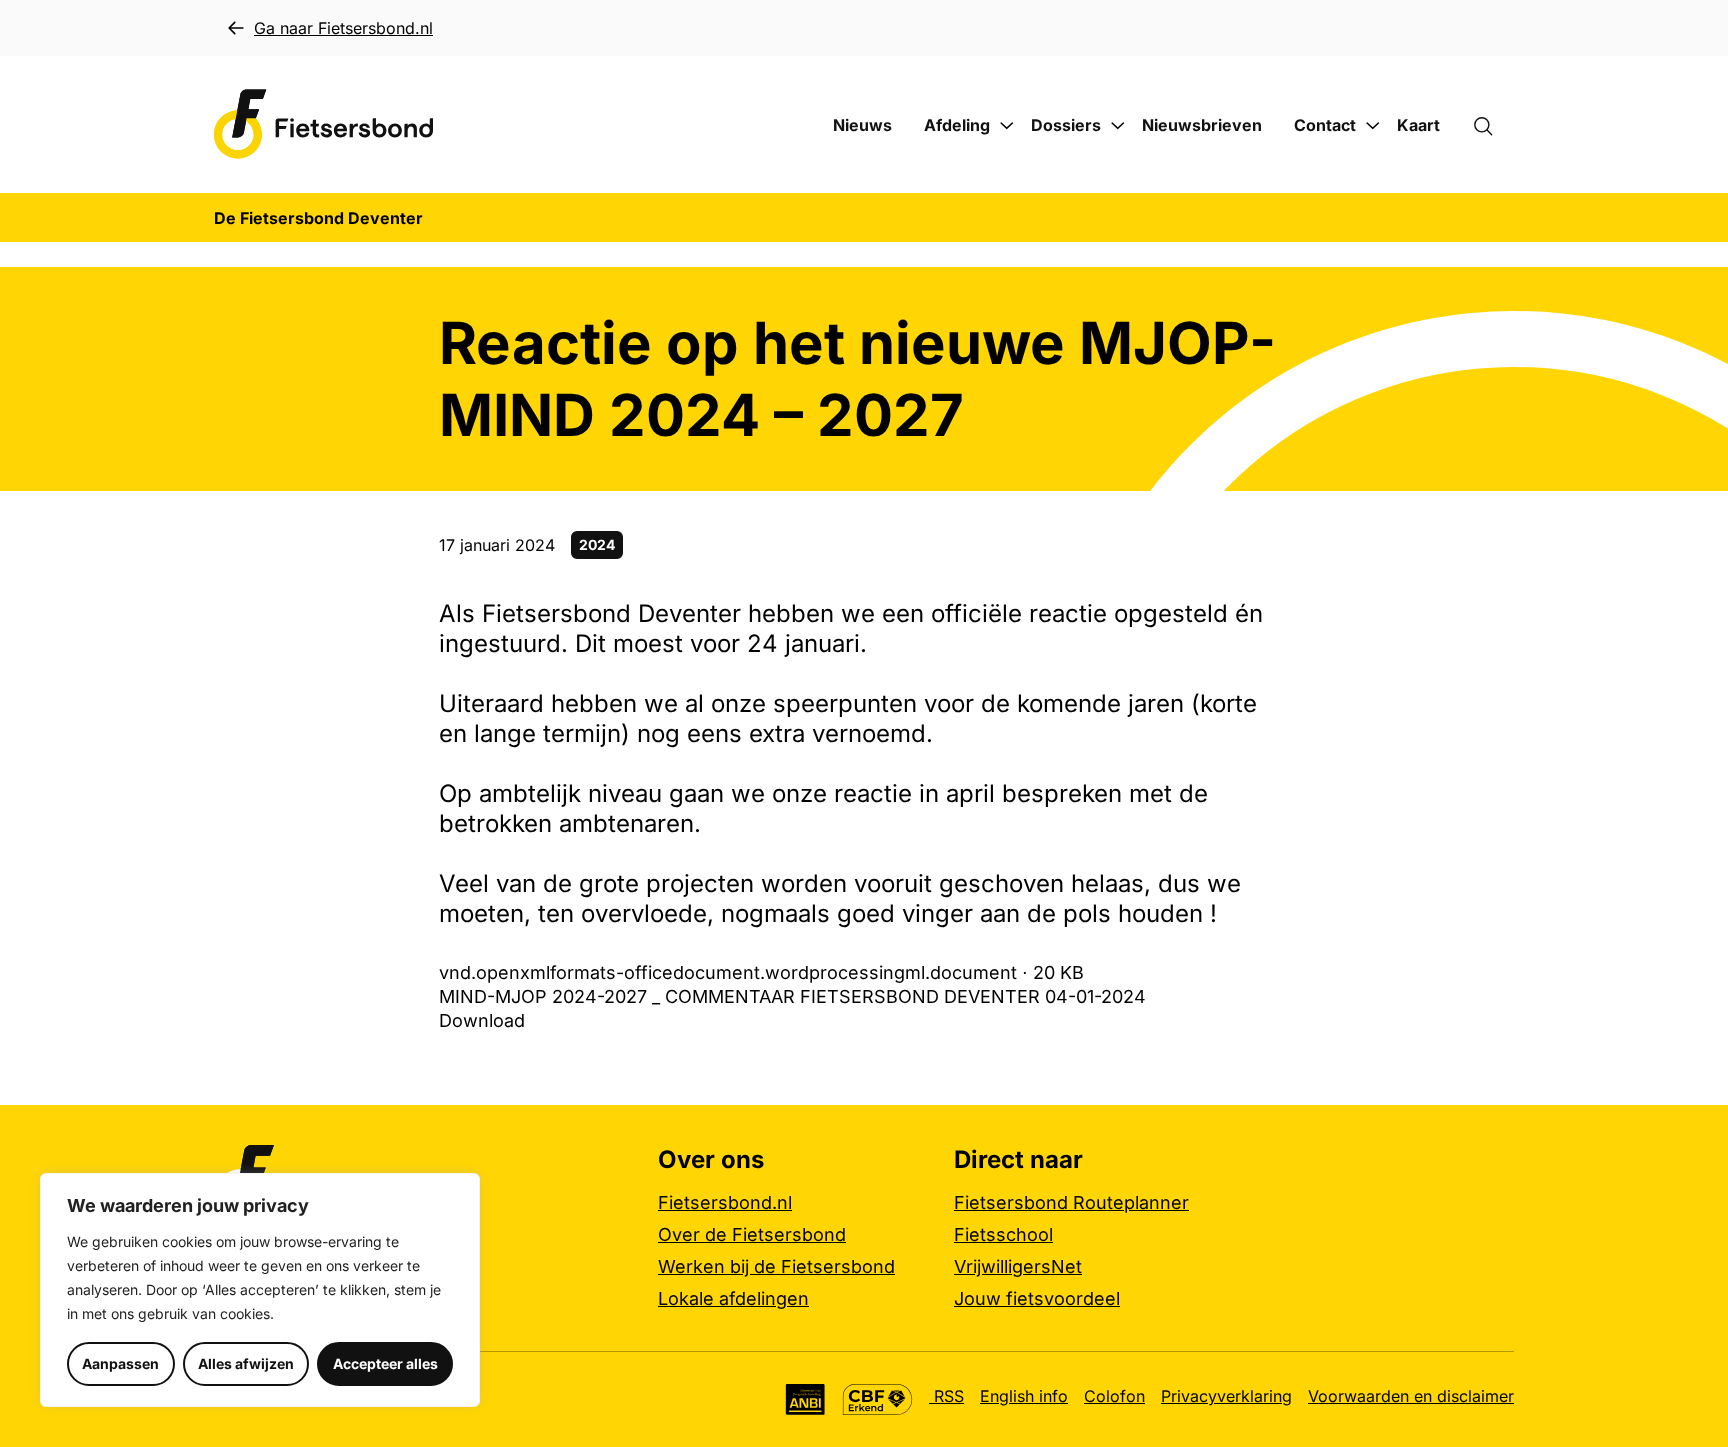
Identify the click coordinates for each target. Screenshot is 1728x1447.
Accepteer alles (385, 1363)
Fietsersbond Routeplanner (1071, 1202)
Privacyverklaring (1226, 1396)
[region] (260, 1290)
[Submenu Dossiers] (1118, 126)
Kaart (1418, 125)
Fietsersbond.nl (725, 1202)
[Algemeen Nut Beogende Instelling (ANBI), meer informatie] (805, 1399)
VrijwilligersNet (1018, 1266)
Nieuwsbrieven (1202, 125)
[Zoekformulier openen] (1493, 125)
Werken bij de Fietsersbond (776, 1266)
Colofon (1114, 1396)
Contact (1325, 125)
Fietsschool (1003, 1234)
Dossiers (1066, 125)
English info (1024, 1396)
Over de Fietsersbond (752, 1234)
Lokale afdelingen (733, 1298)
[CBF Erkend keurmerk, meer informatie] (877, 1399)
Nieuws (862, 125)
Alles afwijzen (246, 1363)
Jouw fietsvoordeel (1037, 1298)
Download (482, 1020)
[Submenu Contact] (1373, 126)
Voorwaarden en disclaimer (1411, 1396)
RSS (946, 1396)
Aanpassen (120, 1363)
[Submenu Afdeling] (1007, 126)
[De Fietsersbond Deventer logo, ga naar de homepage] (324, 124)
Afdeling (957, 125)
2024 (597, 544)
